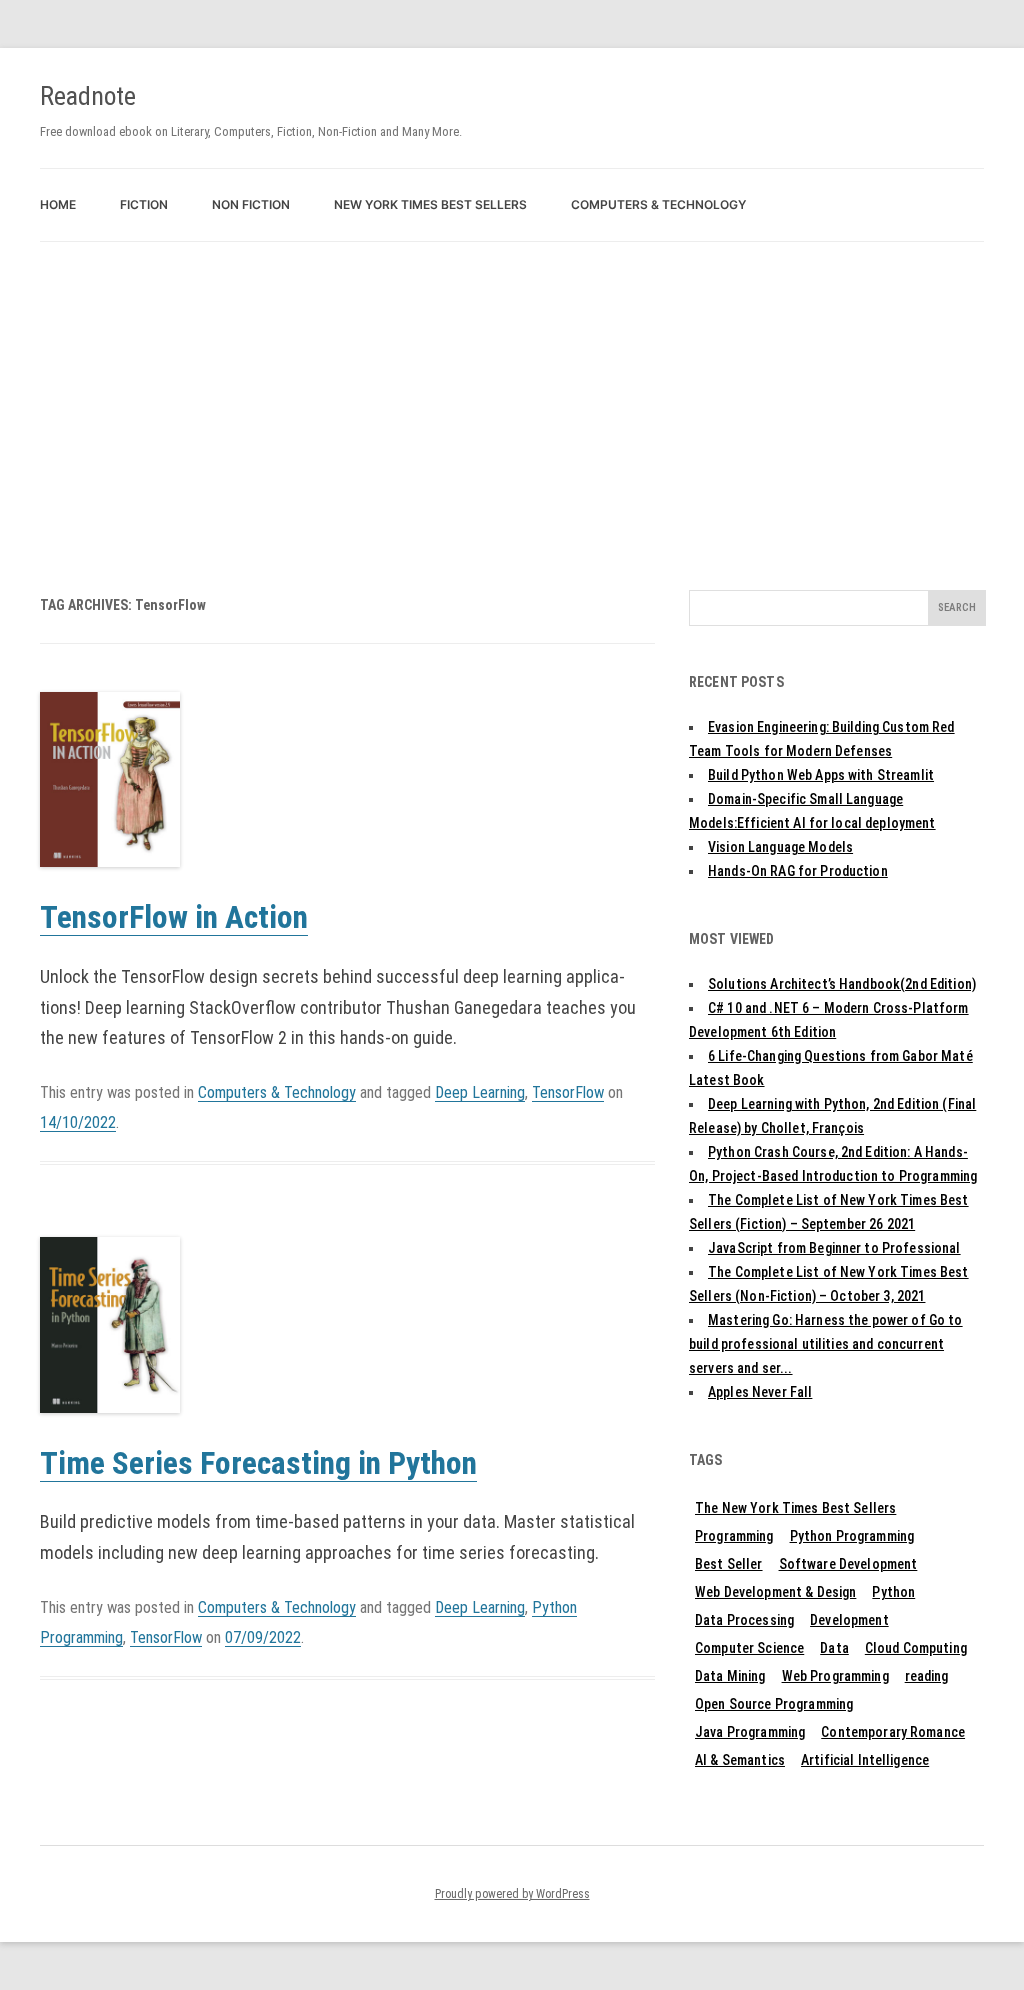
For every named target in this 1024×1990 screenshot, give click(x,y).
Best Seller (729, 1564)
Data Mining (730, 1676)
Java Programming (750, 1732)
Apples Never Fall (760, 1392)
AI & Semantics (740, 1760)
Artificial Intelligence (865, 1760)
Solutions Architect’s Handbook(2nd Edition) (842, 984)
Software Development (848, 1564)
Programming (734, 1536)
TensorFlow (568, 1092)
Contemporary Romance (893, 1732)
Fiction (144, 204)
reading (927, 1676)
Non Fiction (251, 204)
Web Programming (835, 1676)
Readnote (88, 96)
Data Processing (744, 1620)
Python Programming (852, 1536)
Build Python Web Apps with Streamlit (821, 775)
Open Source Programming (774, 1704)
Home (58, 204)
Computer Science (749, 1648)
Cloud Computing (916, 1648)
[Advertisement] (512, 392)
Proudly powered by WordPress (512, 1894)
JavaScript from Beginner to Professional (834, 1248)
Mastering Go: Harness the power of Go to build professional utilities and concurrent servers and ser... (826, 1344)
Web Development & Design (775, 1592)
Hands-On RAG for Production (798, 871)
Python (893, 1592)
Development (849, 1620)
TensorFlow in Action (174, 917)
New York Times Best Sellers (430, 204)
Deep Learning (480, 1092)
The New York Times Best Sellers (795, 1508)
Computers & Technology (658, 204)
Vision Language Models (780, 847)
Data (834, 1648)
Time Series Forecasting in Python (258, 1463)
